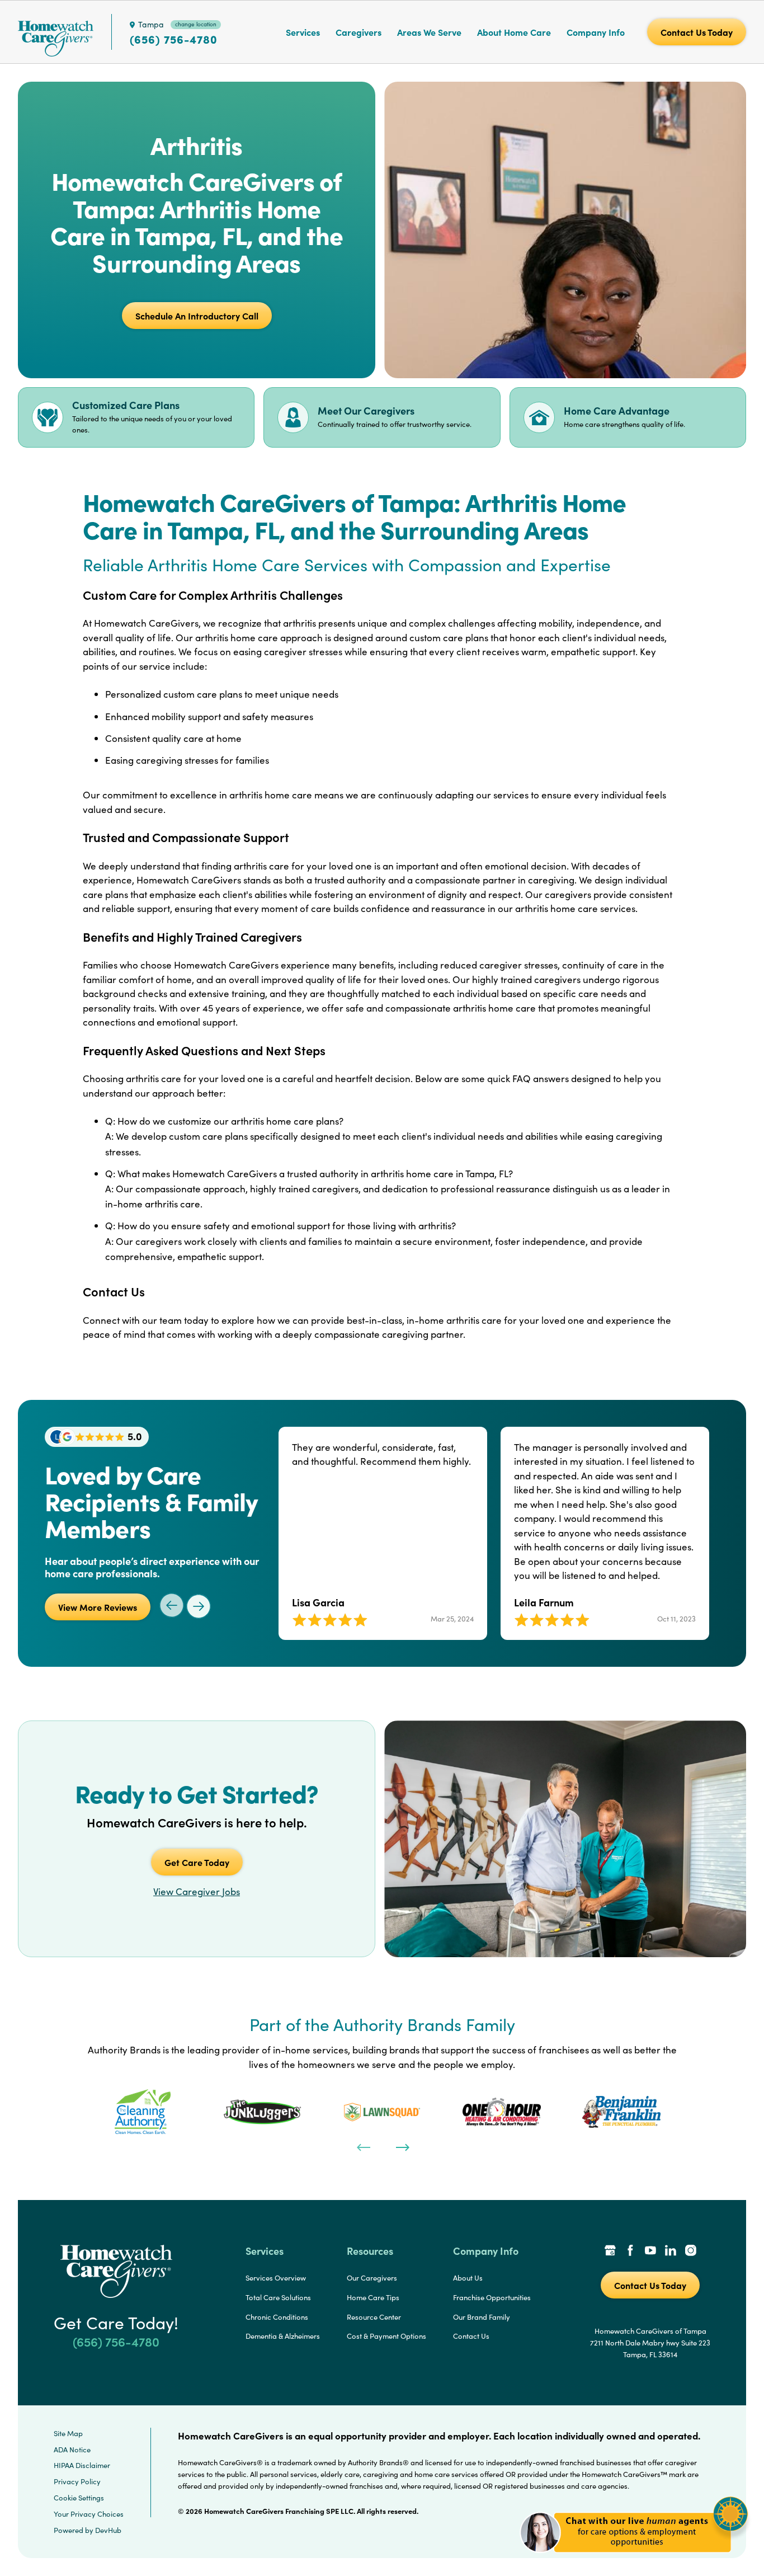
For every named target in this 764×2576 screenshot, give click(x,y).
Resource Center (374, 2317)
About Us (468, 2278)
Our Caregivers (372, 2278)
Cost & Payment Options (386, 2336)
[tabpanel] (143, 2112)
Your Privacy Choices (89, 2514)
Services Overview (276, 2278)
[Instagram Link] (691, 2251)
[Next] (402, 2146)
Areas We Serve (429, 32)
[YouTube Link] (650, 2251)
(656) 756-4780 (174, 39)
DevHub (108, 2530)
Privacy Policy (77, 2481)
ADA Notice (72, 2450)
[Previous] (362, 2146)
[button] (634, 2559)
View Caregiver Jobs (197, 1891)
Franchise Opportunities (492, 2297)
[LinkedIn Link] (671, 2251)
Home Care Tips (373, 2297)
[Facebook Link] (630, 2251)
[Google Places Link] (610, 2251)
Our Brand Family (482, 2317)
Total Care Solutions (278, 2297)
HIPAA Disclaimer (82, 2465)
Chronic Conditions (277, 2317)
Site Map (68, 2433)
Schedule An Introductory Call (197, 316)
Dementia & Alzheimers (283, 2336)
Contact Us (471, 2336)
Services (303, 32)
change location (196, 24)
